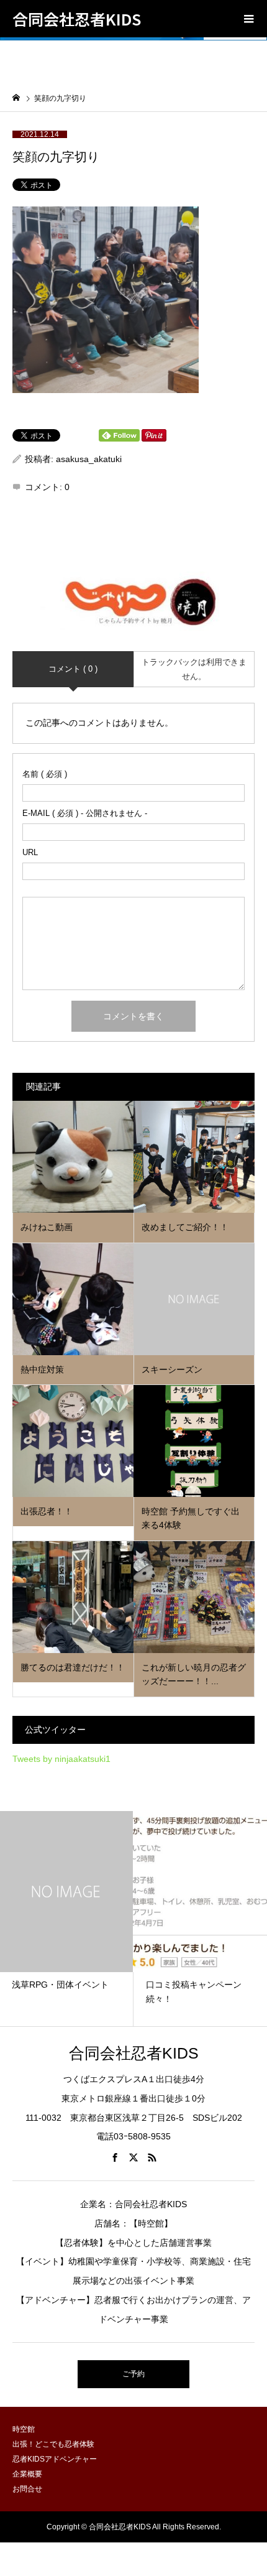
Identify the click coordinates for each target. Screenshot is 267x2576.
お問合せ (27, 2489)
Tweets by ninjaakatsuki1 (61, 1759)
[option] (171, 1919)
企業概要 (27, 2474)
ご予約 (133, 2374)
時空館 (24, 2429)
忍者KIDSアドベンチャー (55, 2459)
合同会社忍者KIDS (77, 19)
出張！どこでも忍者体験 (53, 2444)
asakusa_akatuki (89, 459)
